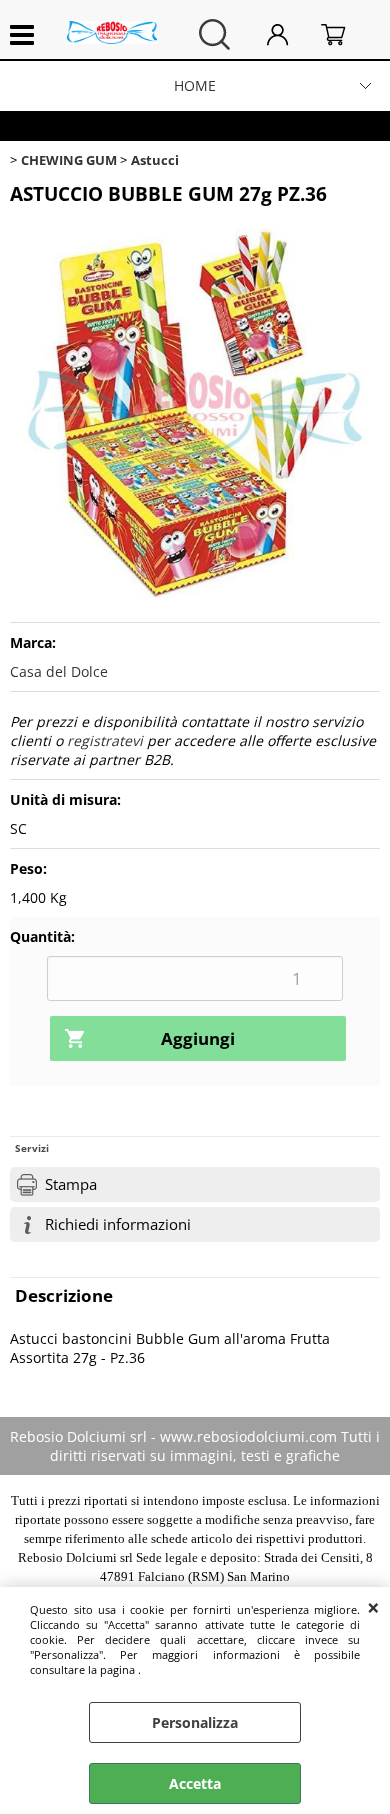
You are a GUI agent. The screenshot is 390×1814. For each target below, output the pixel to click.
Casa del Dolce (59, 671)
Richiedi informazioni (118, 1224)
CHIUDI (373, 1607)
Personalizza (195, 1722)
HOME (195, 85)
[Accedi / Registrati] (289, 34)
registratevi (105, 740)
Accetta (195, 1783)
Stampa (71, 1184)
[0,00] (345, 34)
